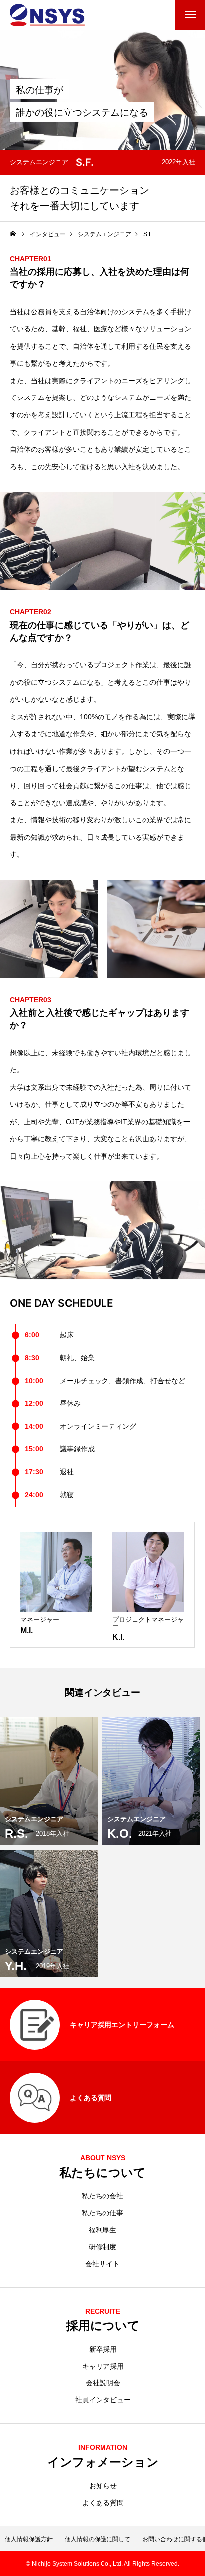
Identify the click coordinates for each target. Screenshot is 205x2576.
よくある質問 (103, 2503)
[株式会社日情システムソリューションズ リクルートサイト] (47, 15)
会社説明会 (103, 2383)
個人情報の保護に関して (98, 2539)
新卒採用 (103, 2349)
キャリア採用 (103, 2366)
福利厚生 (102, 2230)
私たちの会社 (102, 2196)
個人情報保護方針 (29, 2539)
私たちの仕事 (102, 2213)
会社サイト (102, 2264)
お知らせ (103, 2486)
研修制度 (102, 2247)
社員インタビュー (103, 2400)
